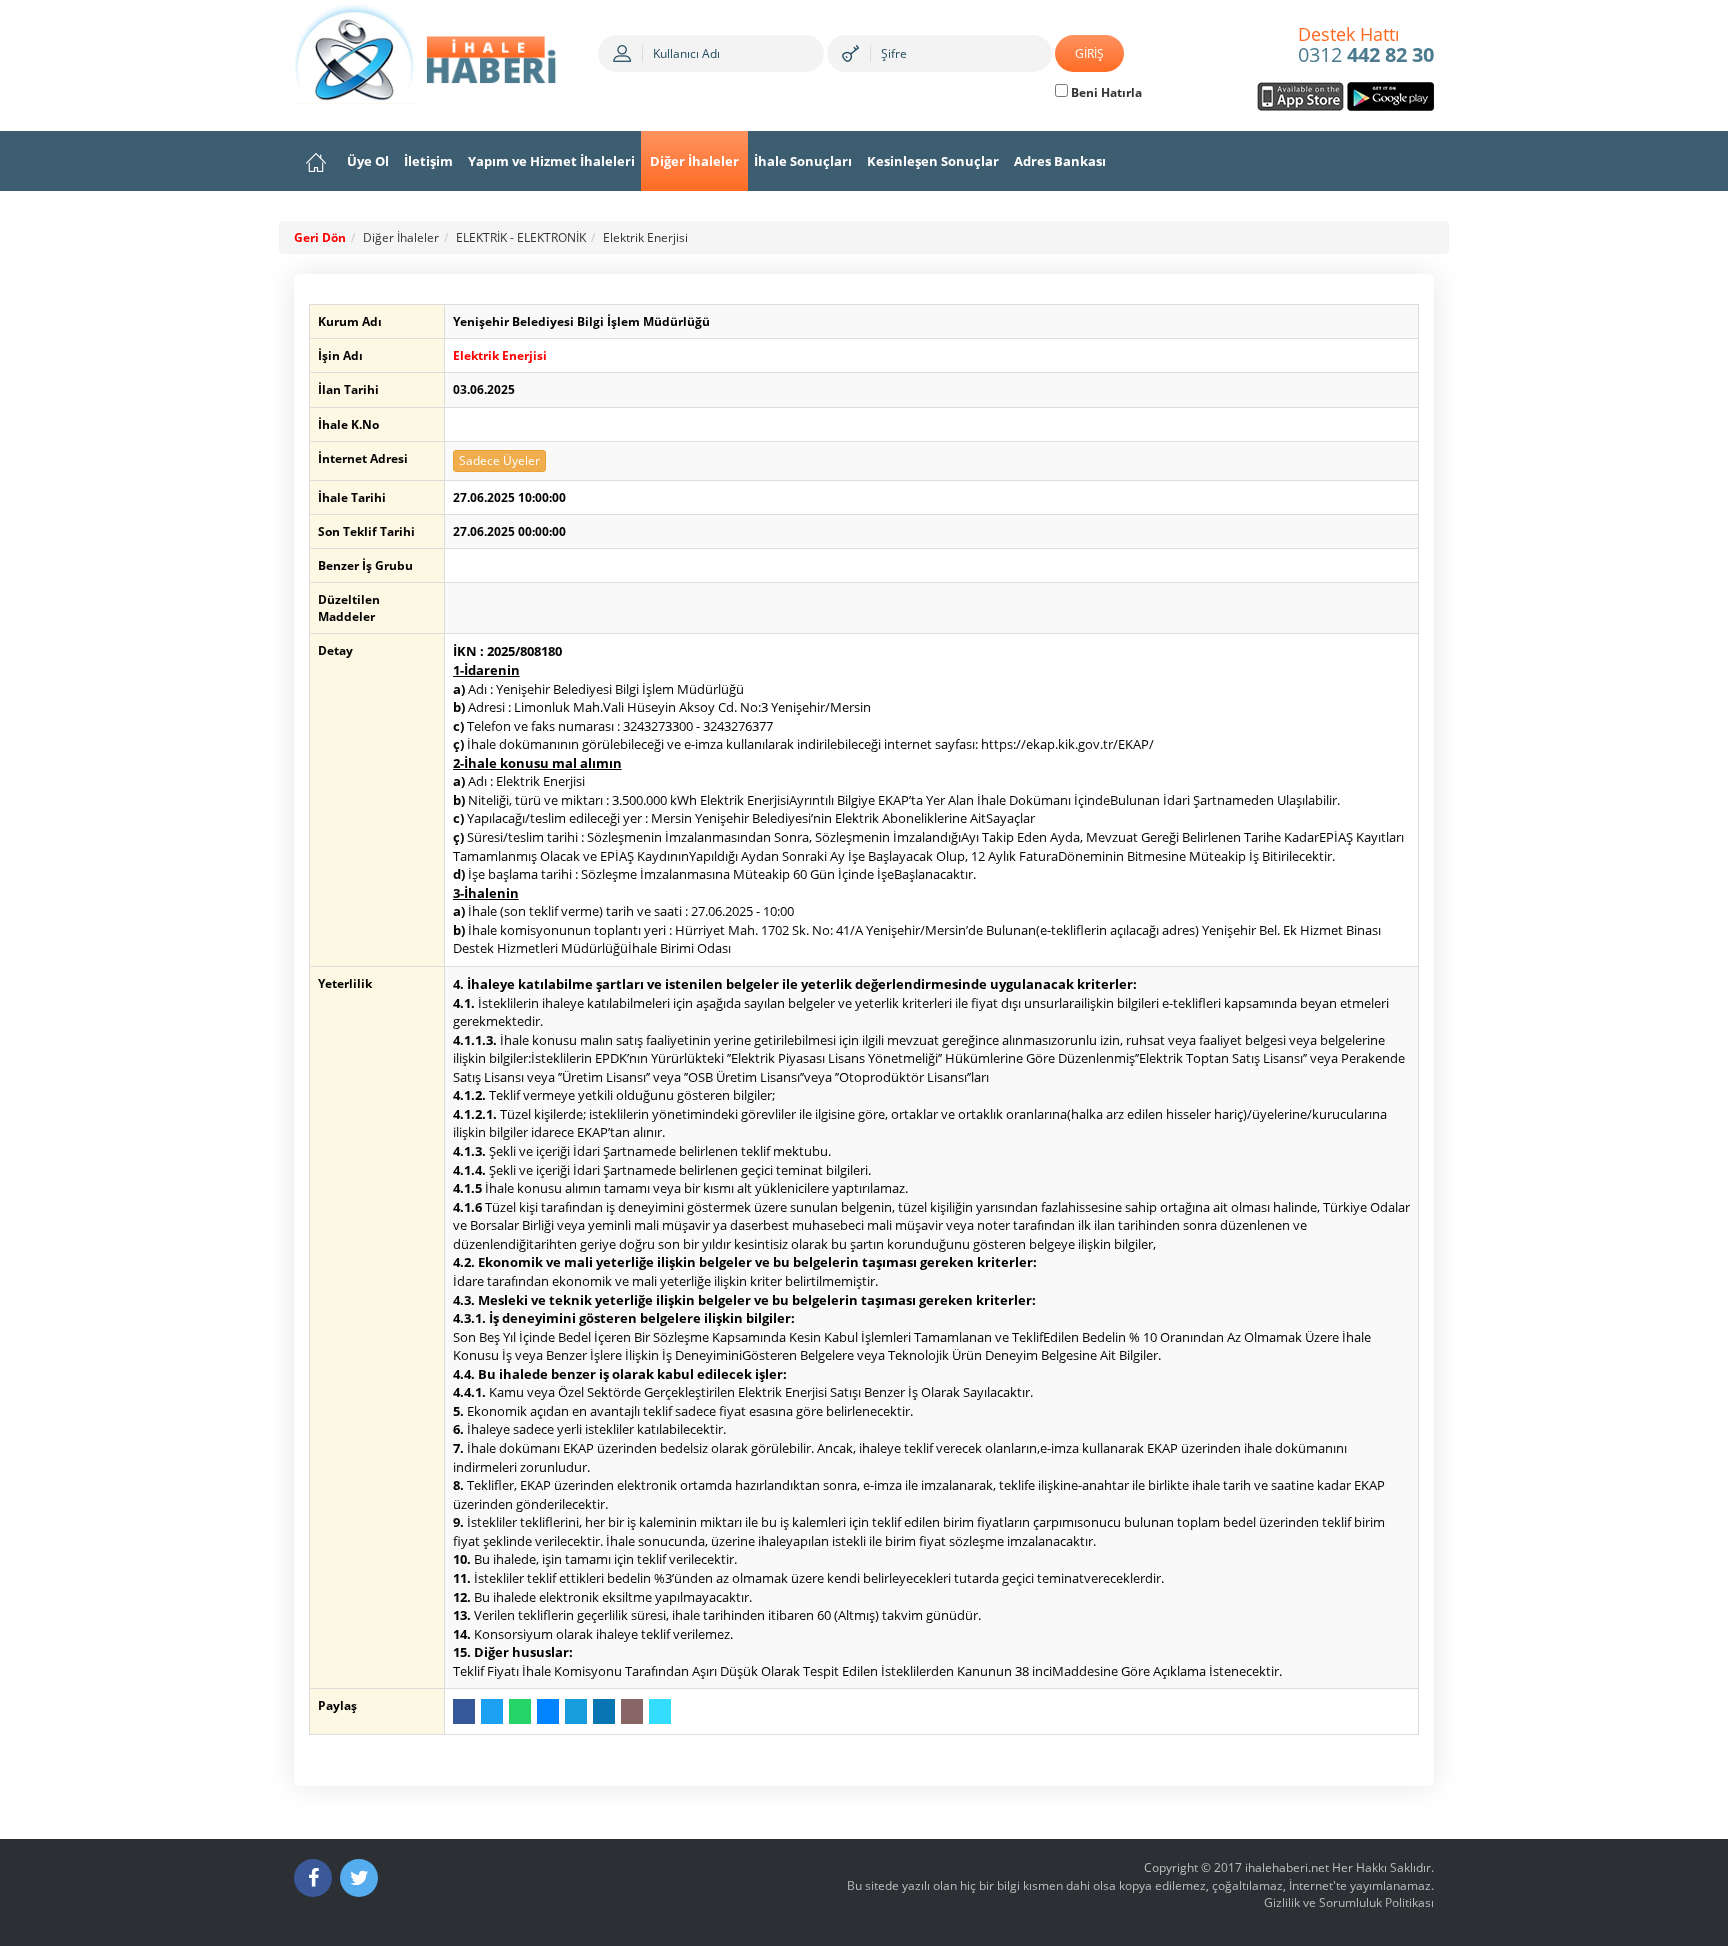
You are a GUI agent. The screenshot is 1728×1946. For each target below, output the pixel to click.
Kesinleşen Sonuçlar (933, 161)
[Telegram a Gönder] (576, 1711)
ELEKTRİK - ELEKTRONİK (521, 237)
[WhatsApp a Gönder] (520, 1711)
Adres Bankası (1060, 161)
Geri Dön (320, 237)
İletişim (428, 161)
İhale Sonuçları (803, 161)
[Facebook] (313, 1878)
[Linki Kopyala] (660, 1711)
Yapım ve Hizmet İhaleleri (551, 161)
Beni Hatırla (1105, 92)
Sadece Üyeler (499, 460)
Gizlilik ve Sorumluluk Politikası (1349, 1902)
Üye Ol (368, 161)
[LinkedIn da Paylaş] (604, 1711)
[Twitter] (359, 1878)
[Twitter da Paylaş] (492, 1711)
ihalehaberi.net (1287, 1867)
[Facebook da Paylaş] (464, 1711)
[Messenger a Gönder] (548, 1711)
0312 (1366, 46)
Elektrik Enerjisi (645, 237)
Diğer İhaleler (694, 161)
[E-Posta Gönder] (632, 1711)
